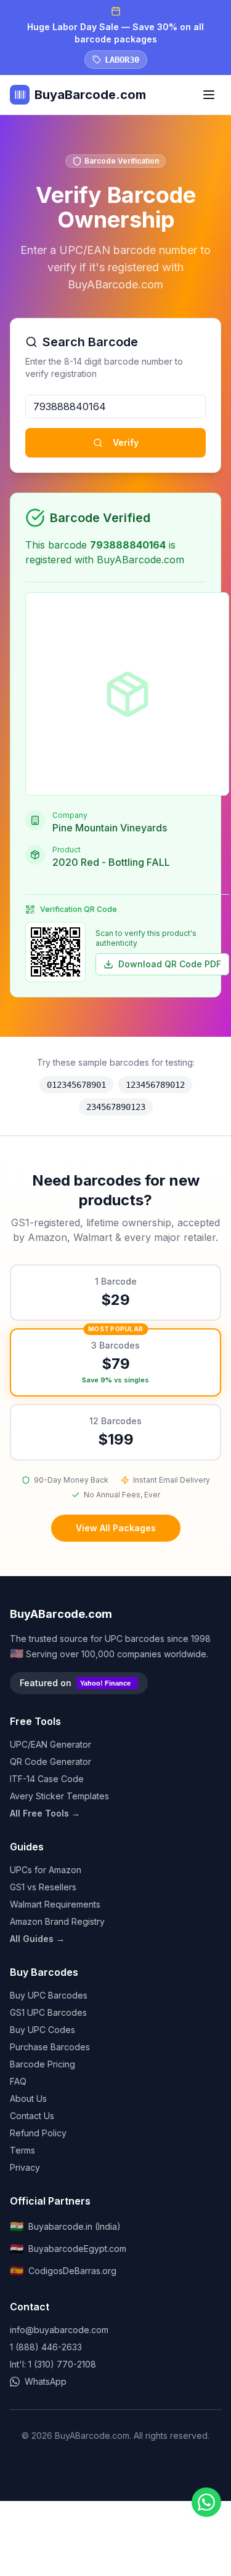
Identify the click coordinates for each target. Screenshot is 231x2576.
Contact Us (32, 2116)
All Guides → (37, 1939)
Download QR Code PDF (170, 964)
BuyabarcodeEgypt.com (68, 2249)
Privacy (25, 2167)
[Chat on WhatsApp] (206, 2502)
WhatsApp (46, 2381)
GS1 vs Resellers (43, 1887)
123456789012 (155, 1085)
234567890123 (116, 1107)
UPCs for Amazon (46, 1870)
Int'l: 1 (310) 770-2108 (53, 2364)
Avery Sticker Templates (59, 1796)
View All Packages (116, 1528)
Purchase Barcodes (50, 2047)
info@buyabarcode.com (59, 2330)
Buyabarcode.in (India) (65, 2226)
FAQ (18, 2081)
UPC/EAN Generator (51, 1744)
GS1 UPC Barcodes (48, 2012)
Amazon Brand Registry (57, 1921)
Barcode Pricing (43, 2064)
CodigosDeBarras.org (63, 2271)
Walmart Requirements (55, 1904)
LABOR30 (122, 60)
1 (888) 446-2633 (46, 2347)
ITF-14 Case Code (47, 1779)
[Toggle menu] (209, 95)
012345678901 (76, 1085)
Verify (126, 442)
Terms (22, 2150)
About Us (28, 2098)
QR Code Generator (51, 1762)
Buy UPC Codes (43, 2030)
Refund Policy (38, 2133)
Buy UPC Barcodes (49, 1995)
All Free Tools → (45, 1813)
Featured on (75, 1683)
